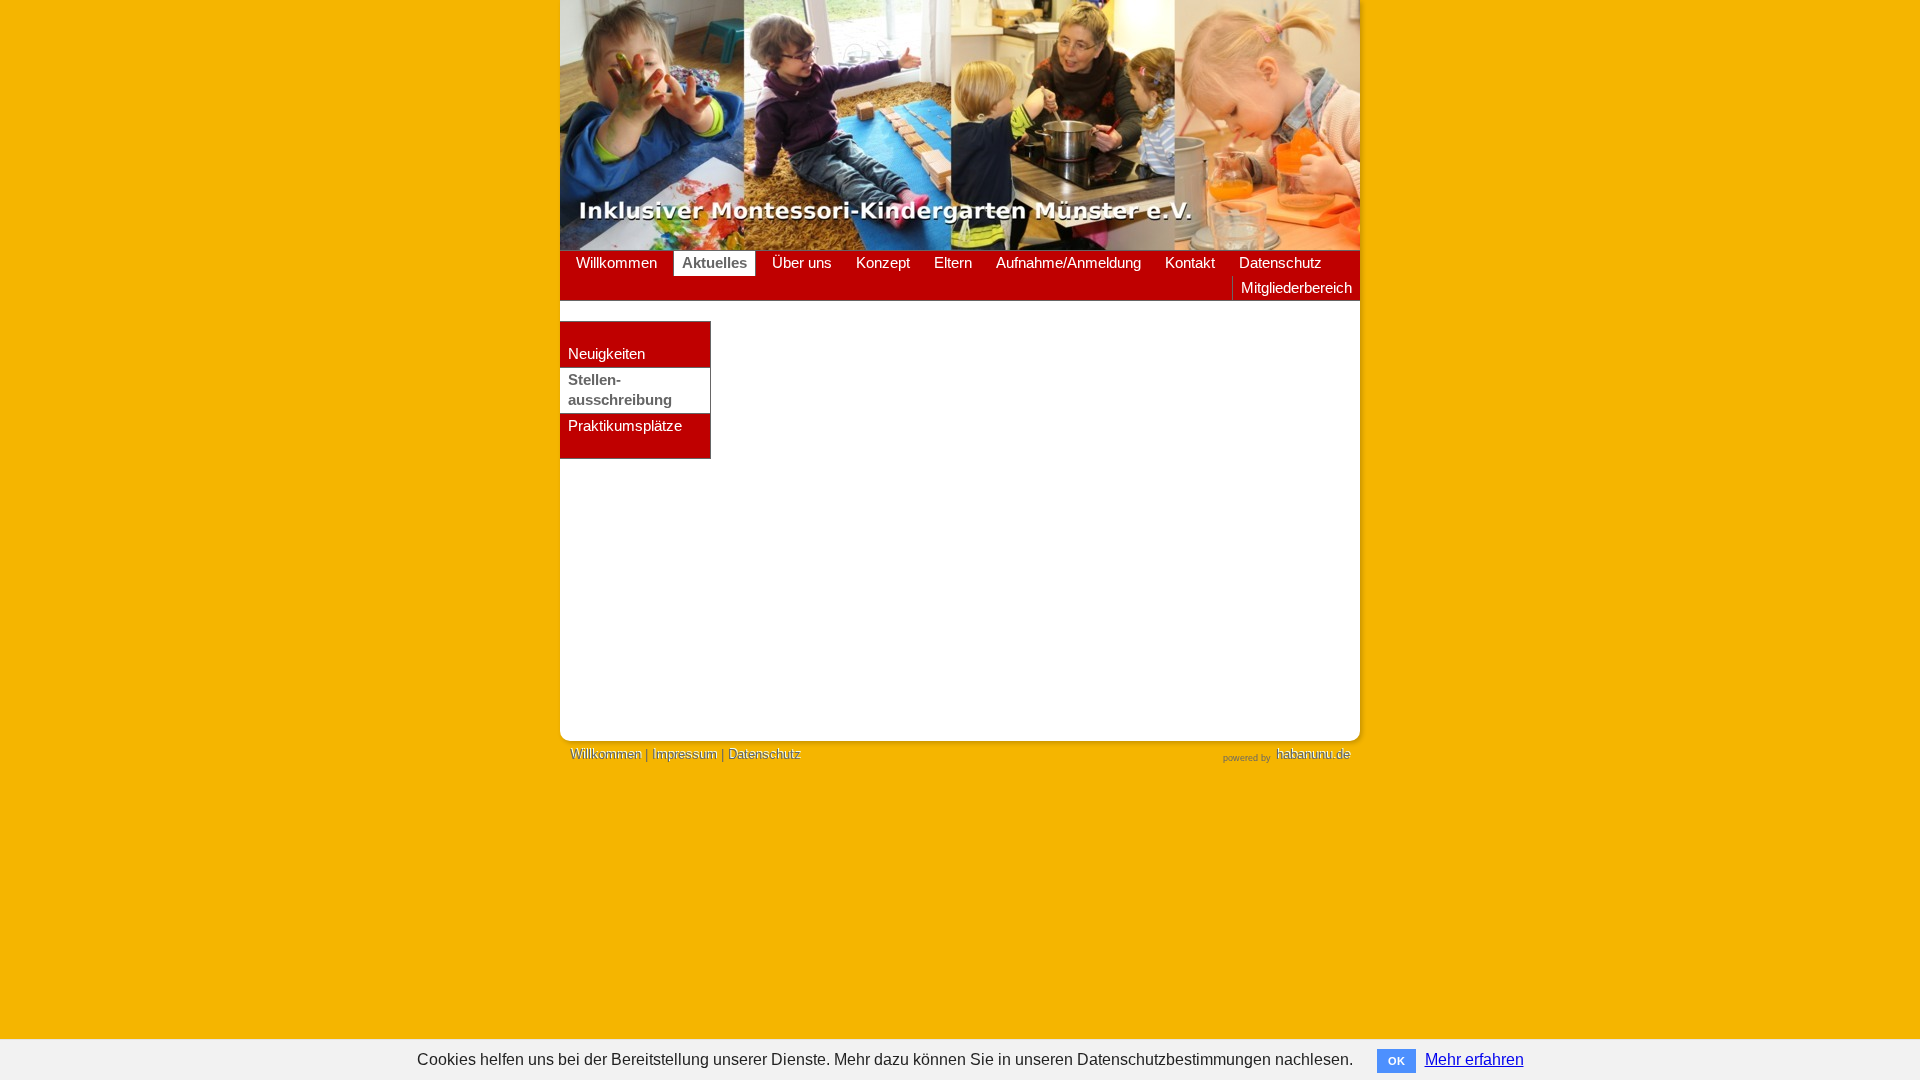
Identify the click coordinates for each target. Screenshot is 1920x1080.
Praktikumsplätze (625, 426)
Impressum (684, 754)
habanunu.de (1313, 754)
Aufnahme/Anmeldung (1068, 263)
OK (1396, 1061)
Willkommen (616, 263)
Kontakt (1190, 263)
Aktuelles (714, 263)
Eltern (953, 263)
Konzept (883, 263)
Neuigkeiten (606, 354)
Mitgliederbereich (1296, 288)
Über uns (802, 263)
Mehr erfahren (1474, 1059)
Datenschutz (1280, 263)
